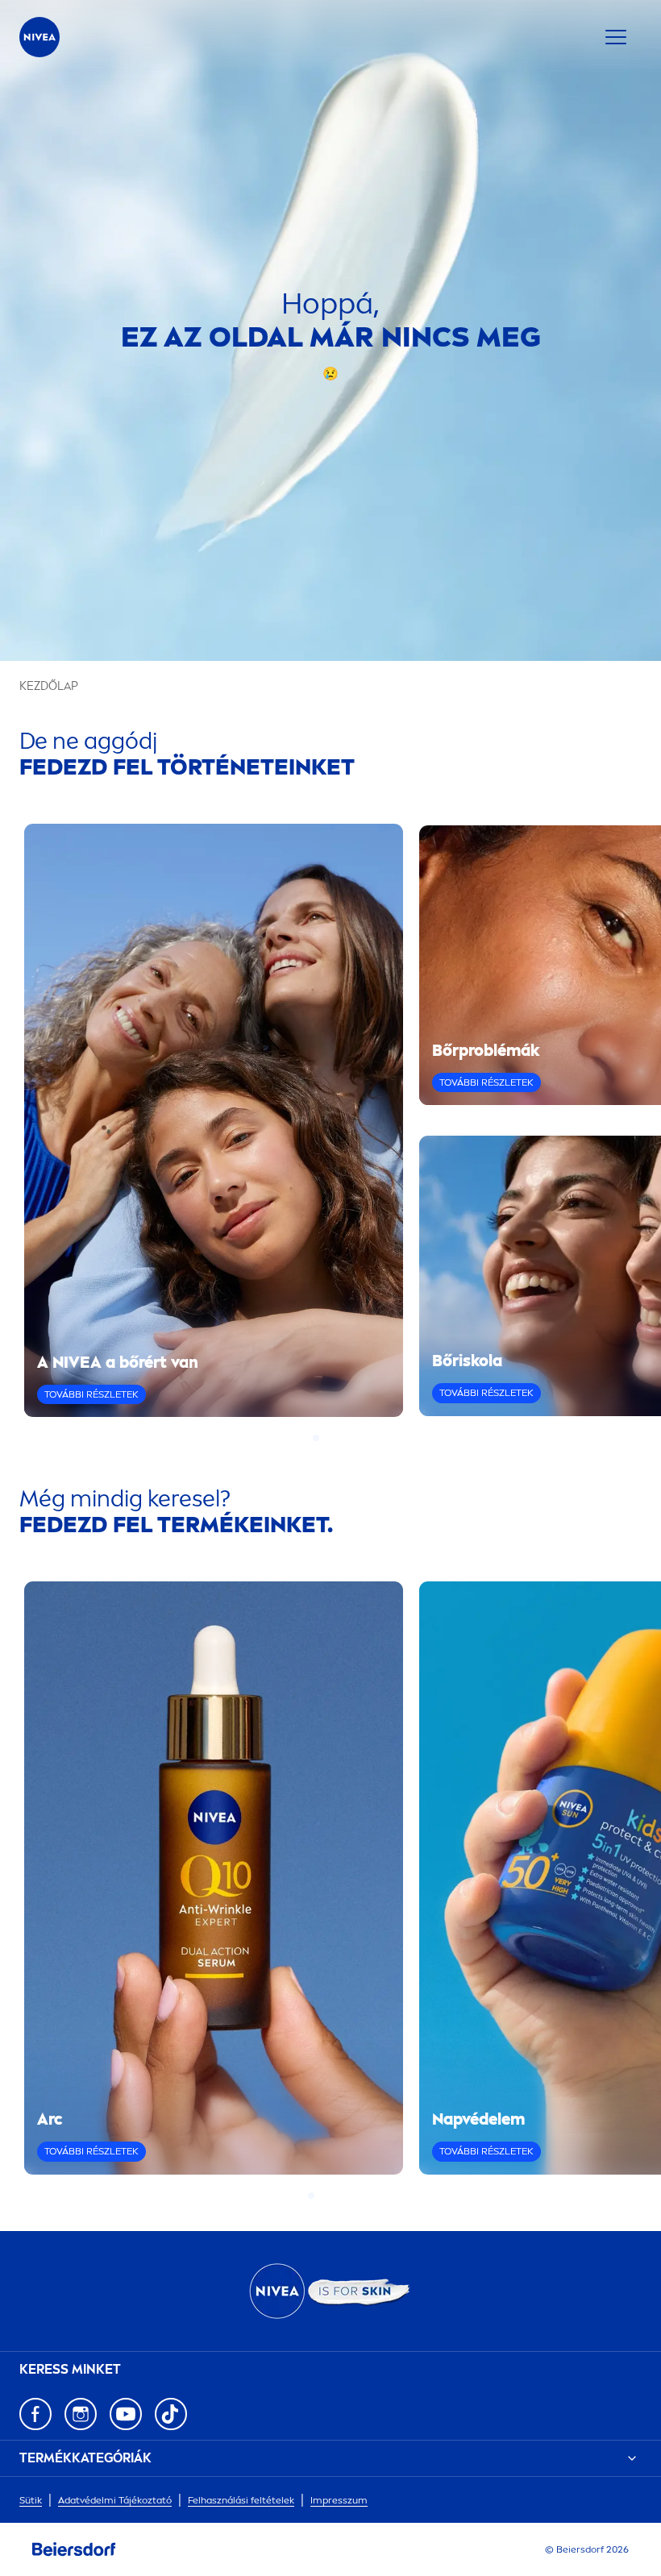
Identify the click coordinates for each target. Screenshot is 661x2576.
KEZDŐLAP (49, 686)
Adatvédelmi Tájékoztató (115, 2500)
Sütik (31, 2500)
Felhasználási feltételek (241, 2500)
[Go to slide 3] (335, 1438)
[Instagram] (81, 2414)
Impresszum (339, 2500)
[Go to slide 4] (345, 1438)
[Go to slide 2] (326, 1438)
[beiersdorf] (74, 2549)
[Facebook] (35, 2414)
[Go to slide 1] (316, 1438)
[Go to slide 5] (350, 2196)
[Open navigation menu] (616, 37)
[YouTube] (126, 2414)
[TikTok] (171, 2414)
